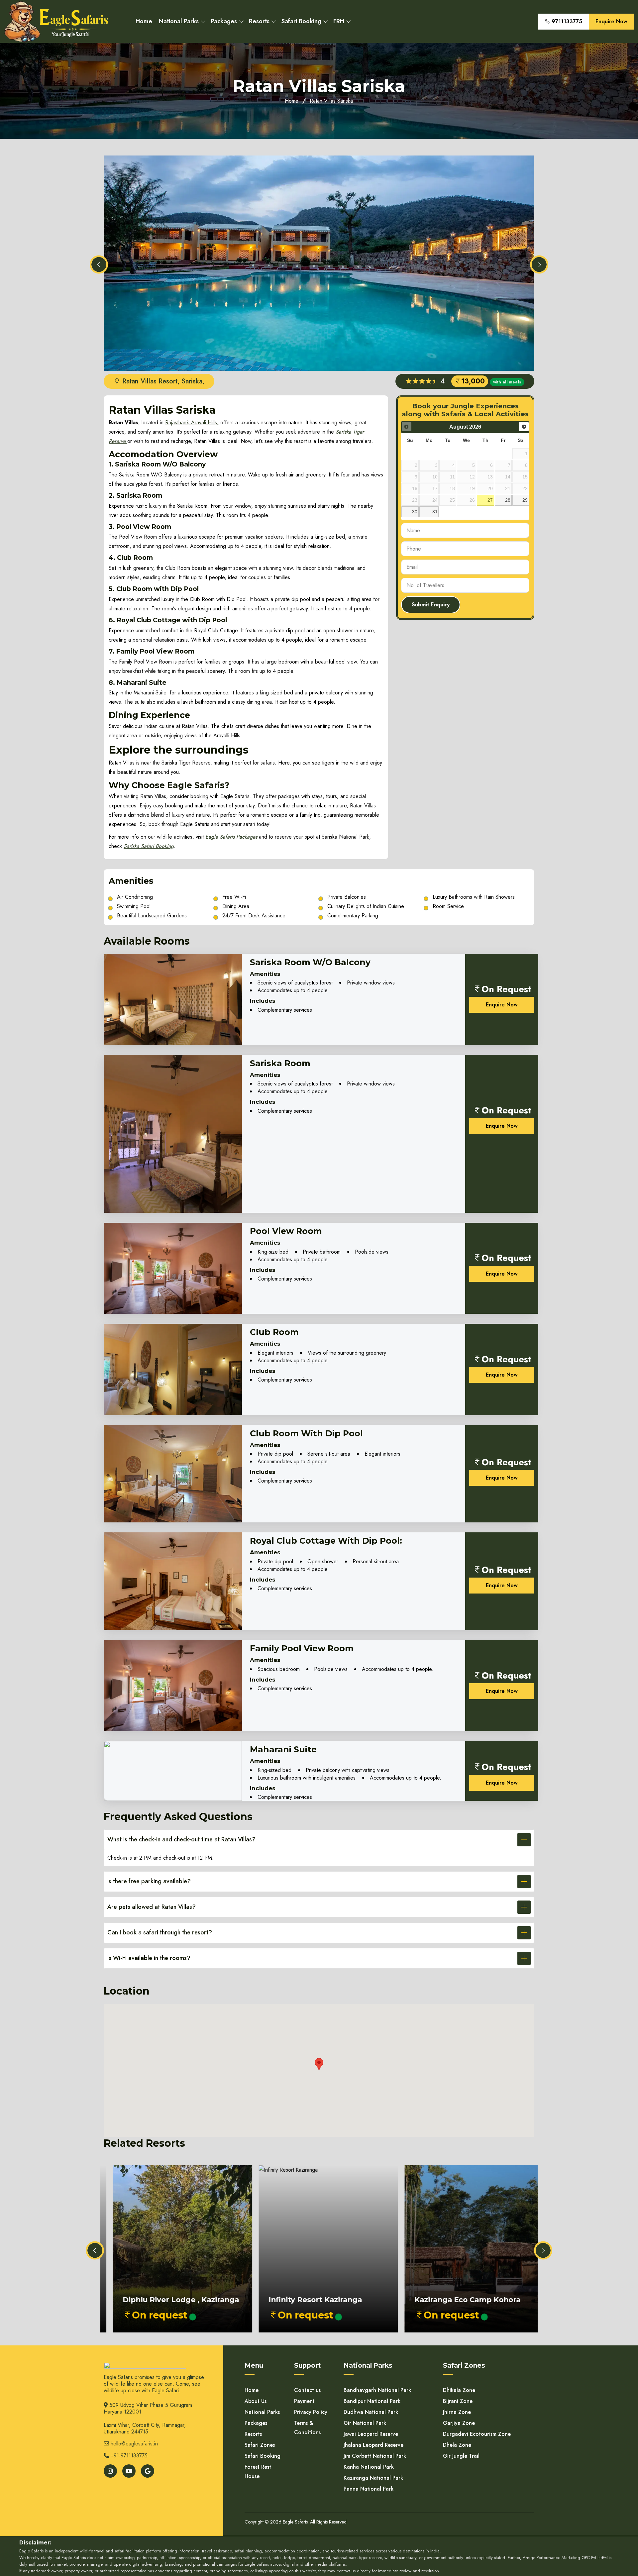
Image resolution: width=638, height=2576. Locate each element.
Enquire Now (611, 21)
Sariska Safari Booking (149, 846)
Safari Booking (301, 21)
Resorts (259, 21)
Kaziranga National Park (373, 2478)
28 (508, 500)
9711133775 (566, 21)
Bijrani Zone (458, 2401)
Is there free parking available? (149, 1881)
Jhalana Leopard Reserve (373, 2445)
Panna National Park (369, 2489)
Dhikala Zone (459, 2390)
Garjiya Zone (459, 2423)
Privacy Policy (311, 2412)
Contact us (307, 2390)
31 (435, 512)
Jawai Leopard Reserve (371, 2434)
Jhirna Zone (457, 2412)
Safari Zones (260, 2445)
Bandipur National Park (372, 2401)
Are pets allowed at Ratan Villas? (152, 1907)
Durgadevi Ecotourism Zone (477, 2434)
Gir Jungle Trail (461, 2456)
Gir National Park (365, 2423)
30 (415, 512)
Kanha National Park (369, 2467)
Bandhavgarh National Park (377, 2390)
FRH (339, 21)
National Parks (179, 21)
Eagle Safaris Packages (231, 837)
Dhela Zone (457, 2445)
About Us (256, 2401)
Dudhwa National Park (371, 2412)
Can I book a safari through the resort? (160, 1932)
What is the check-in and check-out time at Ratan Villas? (181, 1839)
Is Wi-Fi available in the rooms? (149, 1958)
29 (525, 500)
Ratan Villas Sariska (331, 101)
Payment (304, 2401)
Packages (224, 21)
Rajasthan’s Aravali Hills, (192, 422)
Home (144, 21)
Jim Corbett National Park (375, 2456)
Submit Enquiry (431, 605)
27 (490, 500)
